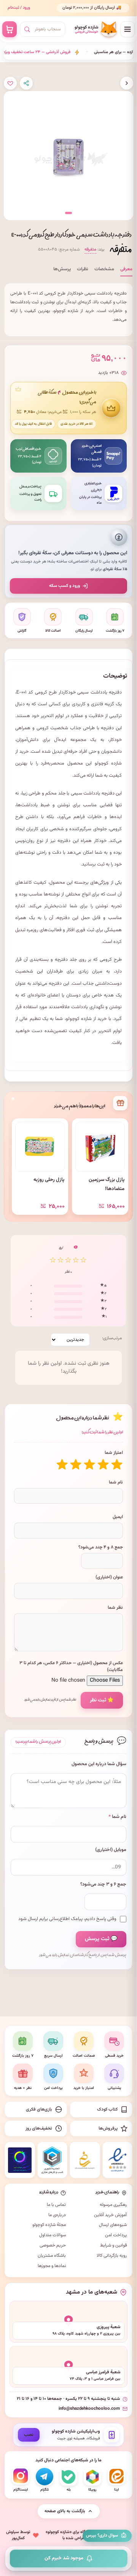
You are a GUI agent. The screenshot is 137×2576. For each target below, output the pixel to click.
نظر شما (115, 1608)
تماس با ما (56, 2205)
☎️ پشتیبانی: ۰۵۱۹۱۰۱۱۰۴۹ (100, 11)
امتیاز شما (114, 1453)
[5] (62, 1465)
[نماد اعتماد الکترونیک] (118, 2160)
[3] (89, 1465)
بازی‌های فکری (39, 2109)
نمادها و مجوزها (52, 2266)
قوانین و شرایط (113, 2245)
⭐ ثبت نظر (102, 1700)
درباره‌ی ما (57, 2215)
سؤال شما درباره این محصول (99, 1764)
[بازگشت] (127, 83)
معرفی (126, 269)
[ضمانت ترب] (20, 2160)
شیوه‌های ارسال (113, 2225)
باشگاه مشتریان (52, 2256)
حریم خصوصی (53, 2245)
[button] (68, 213)
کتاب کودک (107, 2109)
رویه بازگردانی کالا (112, 2256)
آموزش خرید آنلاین (110, 2215)
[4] (76, 1465)
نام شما (116, 1482)
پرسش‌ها (62, 269)
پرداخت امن (116, 2235)
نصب (29, 2435)
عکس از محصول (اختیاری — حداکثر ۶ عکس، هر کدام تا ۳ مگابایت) (71, 1666)
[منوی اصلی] (127, 29)
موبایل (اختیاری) (111, 1850)
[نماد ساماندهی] (85, 2160)
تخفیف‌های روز (39, 2128)
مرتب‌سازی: (112, 1338)
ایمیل (118, 1517)
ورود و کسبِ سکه (65, 586)
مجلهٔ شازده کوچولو (49, 2225)
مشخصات (104, 269)
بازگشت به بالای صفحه (65, 2511)
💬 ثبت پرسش (101, 1939)
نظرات (83, 269)
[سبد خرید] (10, 29)
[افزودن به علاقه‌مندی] (10, 83)
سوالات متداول (53, 2235)
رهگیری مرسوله (113, 2205)
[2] (103, 1465)
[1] (117, 1465)
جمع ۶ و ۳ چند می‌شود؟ (103, 1885)
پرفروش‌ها (108, 2128)
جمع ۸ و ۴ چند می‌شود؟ (101, 1547)
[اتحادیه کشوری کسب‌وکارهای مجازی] (53, 2160)
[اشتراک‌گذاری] (26, 83)
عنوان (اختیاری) (109, 1577)
